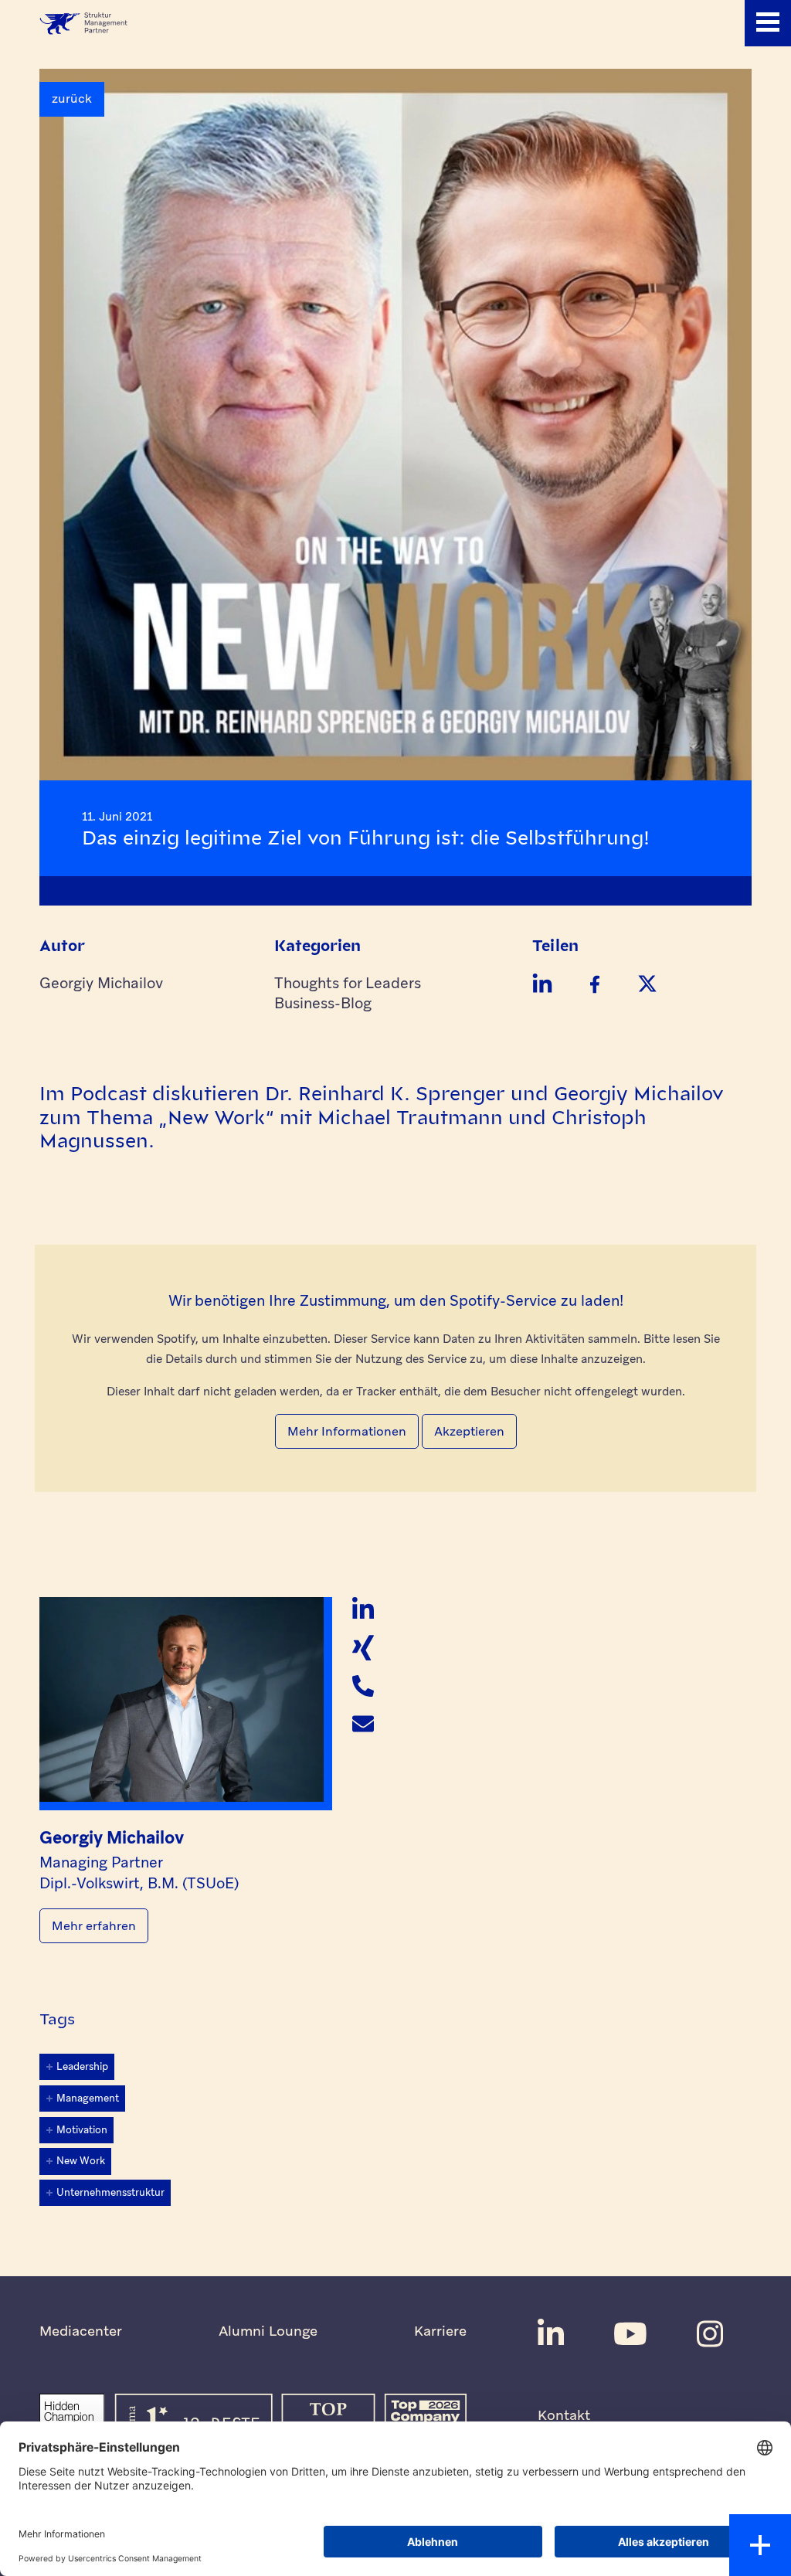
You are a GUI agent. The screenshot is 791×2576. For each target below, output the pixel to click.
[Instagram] (710, 2334)
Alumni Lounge (268, 2331)
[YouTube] (630, 2334)
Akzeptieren (469, 1431)
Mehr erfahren (94, 1926)
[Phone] (363, 1686)
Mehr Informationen (347, 1431)
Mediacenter (81, 2331)
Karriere (440, 2331)
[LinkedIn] (363, 1609)
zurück (72, 99)
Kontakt (564, 2415)
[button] (768, 23)
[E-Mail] (363, 1724)
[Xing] (363, 1647)
